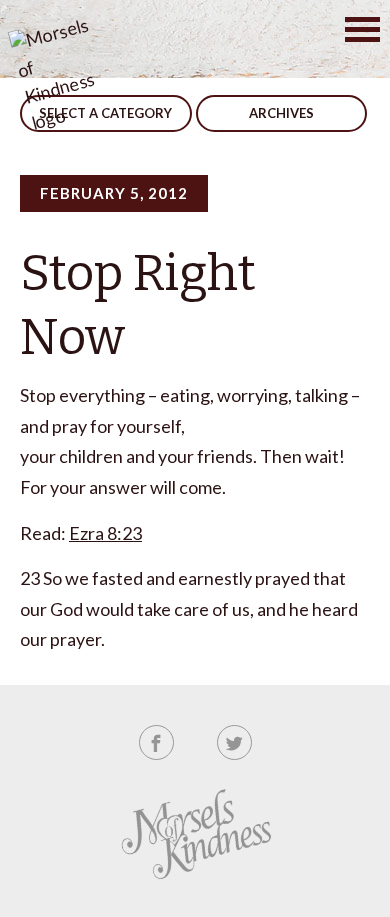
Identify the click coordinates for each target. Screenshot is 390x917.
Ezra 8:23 (105, 533)
